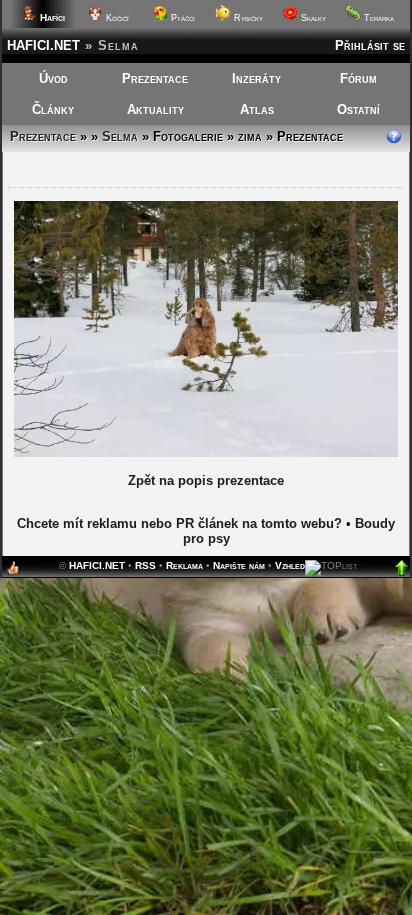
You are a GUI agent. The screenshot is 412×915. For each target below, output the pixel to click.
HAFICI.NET (43, 45)
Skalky (312, 18)
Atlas (257, 109)
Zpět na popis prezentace (206, 480)
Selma (120, 136)
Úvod (53, 78)
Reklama (184, 565)
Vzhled (290, 565)
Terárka (377, 18)
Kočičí (116, 18)
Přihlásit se (370, 45)
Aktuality (155, 109)
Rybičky (247, 18)
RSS (145, 565)
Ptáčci (181, 18)
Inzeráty (256, 78)
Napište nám (239, 565)
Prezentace (155, 78)
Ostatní (358, 109)
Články (53, 109)
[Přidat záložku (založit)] (13, 572)
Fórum (358, 78)
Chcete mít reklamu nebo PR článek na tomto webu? (179, 523)
